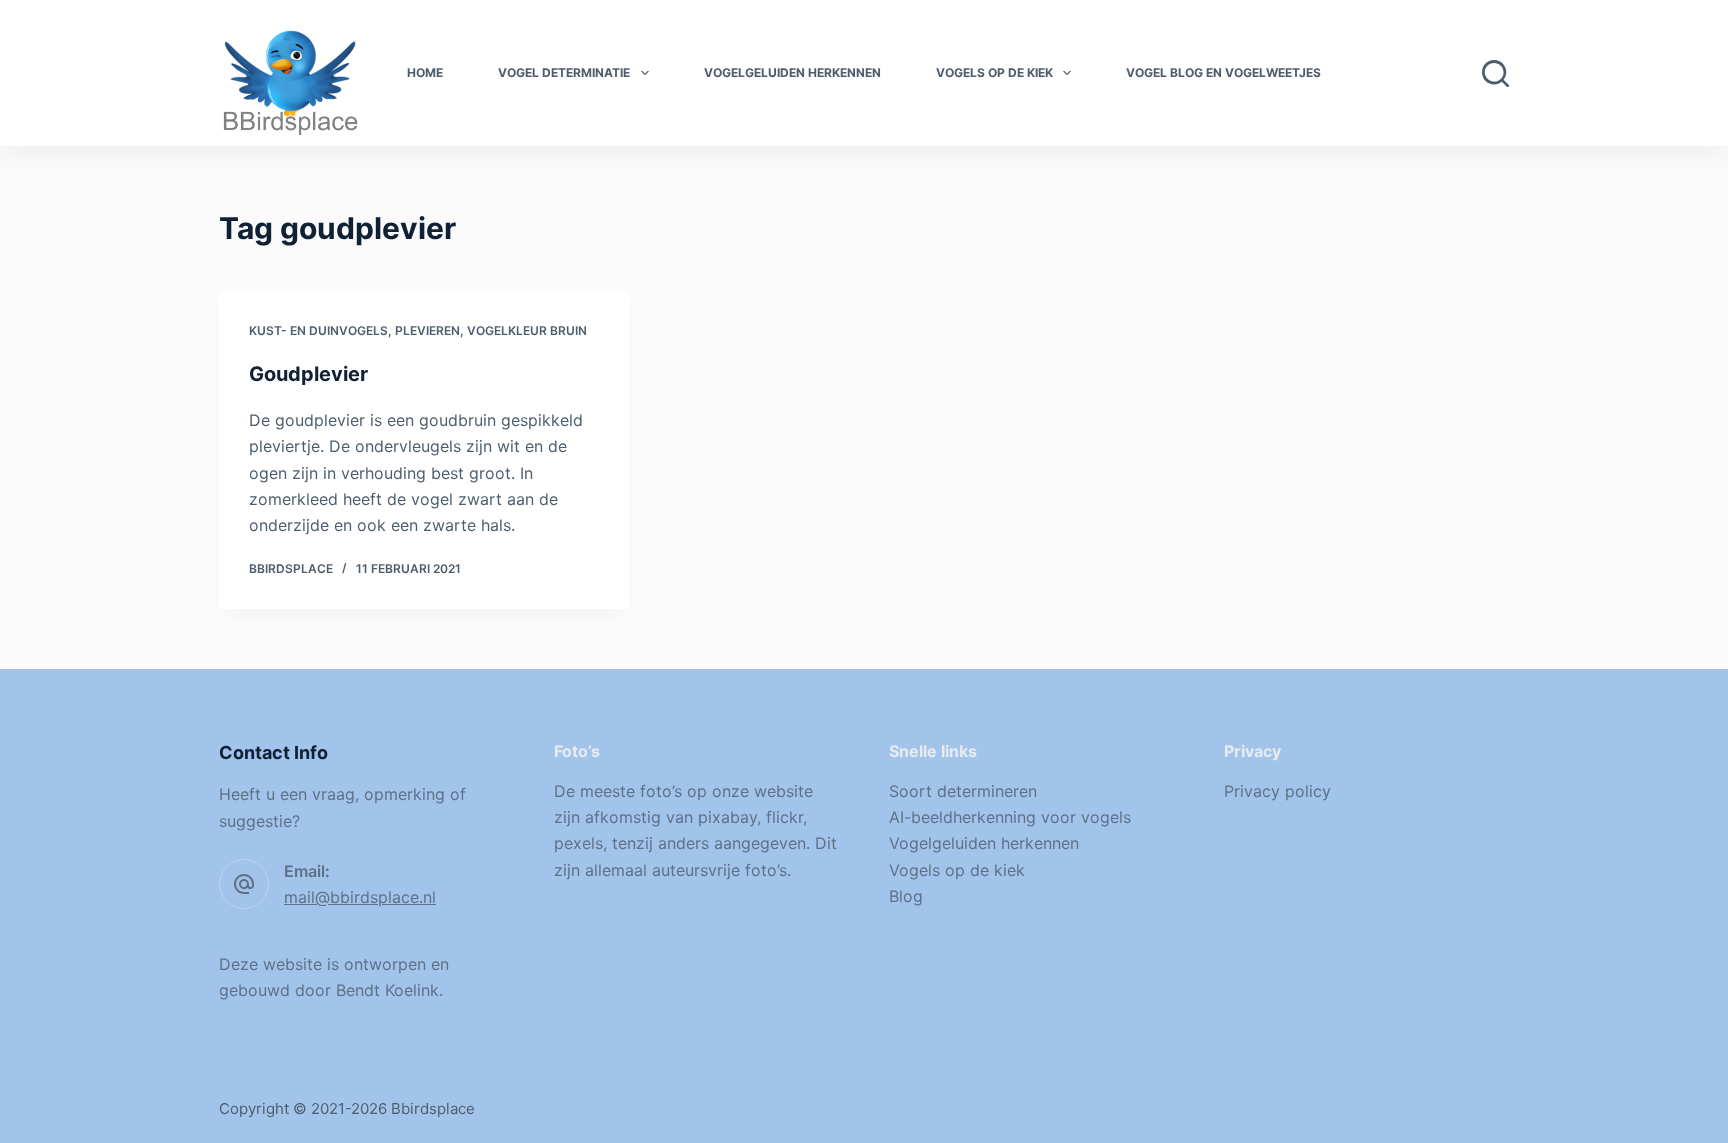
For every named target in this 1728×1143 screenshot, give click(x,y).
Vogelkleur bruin (527, 330)
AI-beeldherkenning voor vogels (1010, 817)
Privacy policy (1277, 791)
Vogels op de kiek (994, 72)
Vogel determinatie (564, 72)
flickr (784, 817)
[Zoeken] (1495, 73)
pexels (578, 843)
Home (425, 72)
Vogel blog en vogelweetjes (1223, 72)
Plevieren (427, 330)
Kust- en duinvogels (318, 330)
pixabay (727, 817)
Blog (906, 896)
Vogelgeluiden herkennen (792, 72)
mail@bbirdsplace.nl (360, 897)
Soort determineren (963, 791)
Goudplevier (308, 374)
